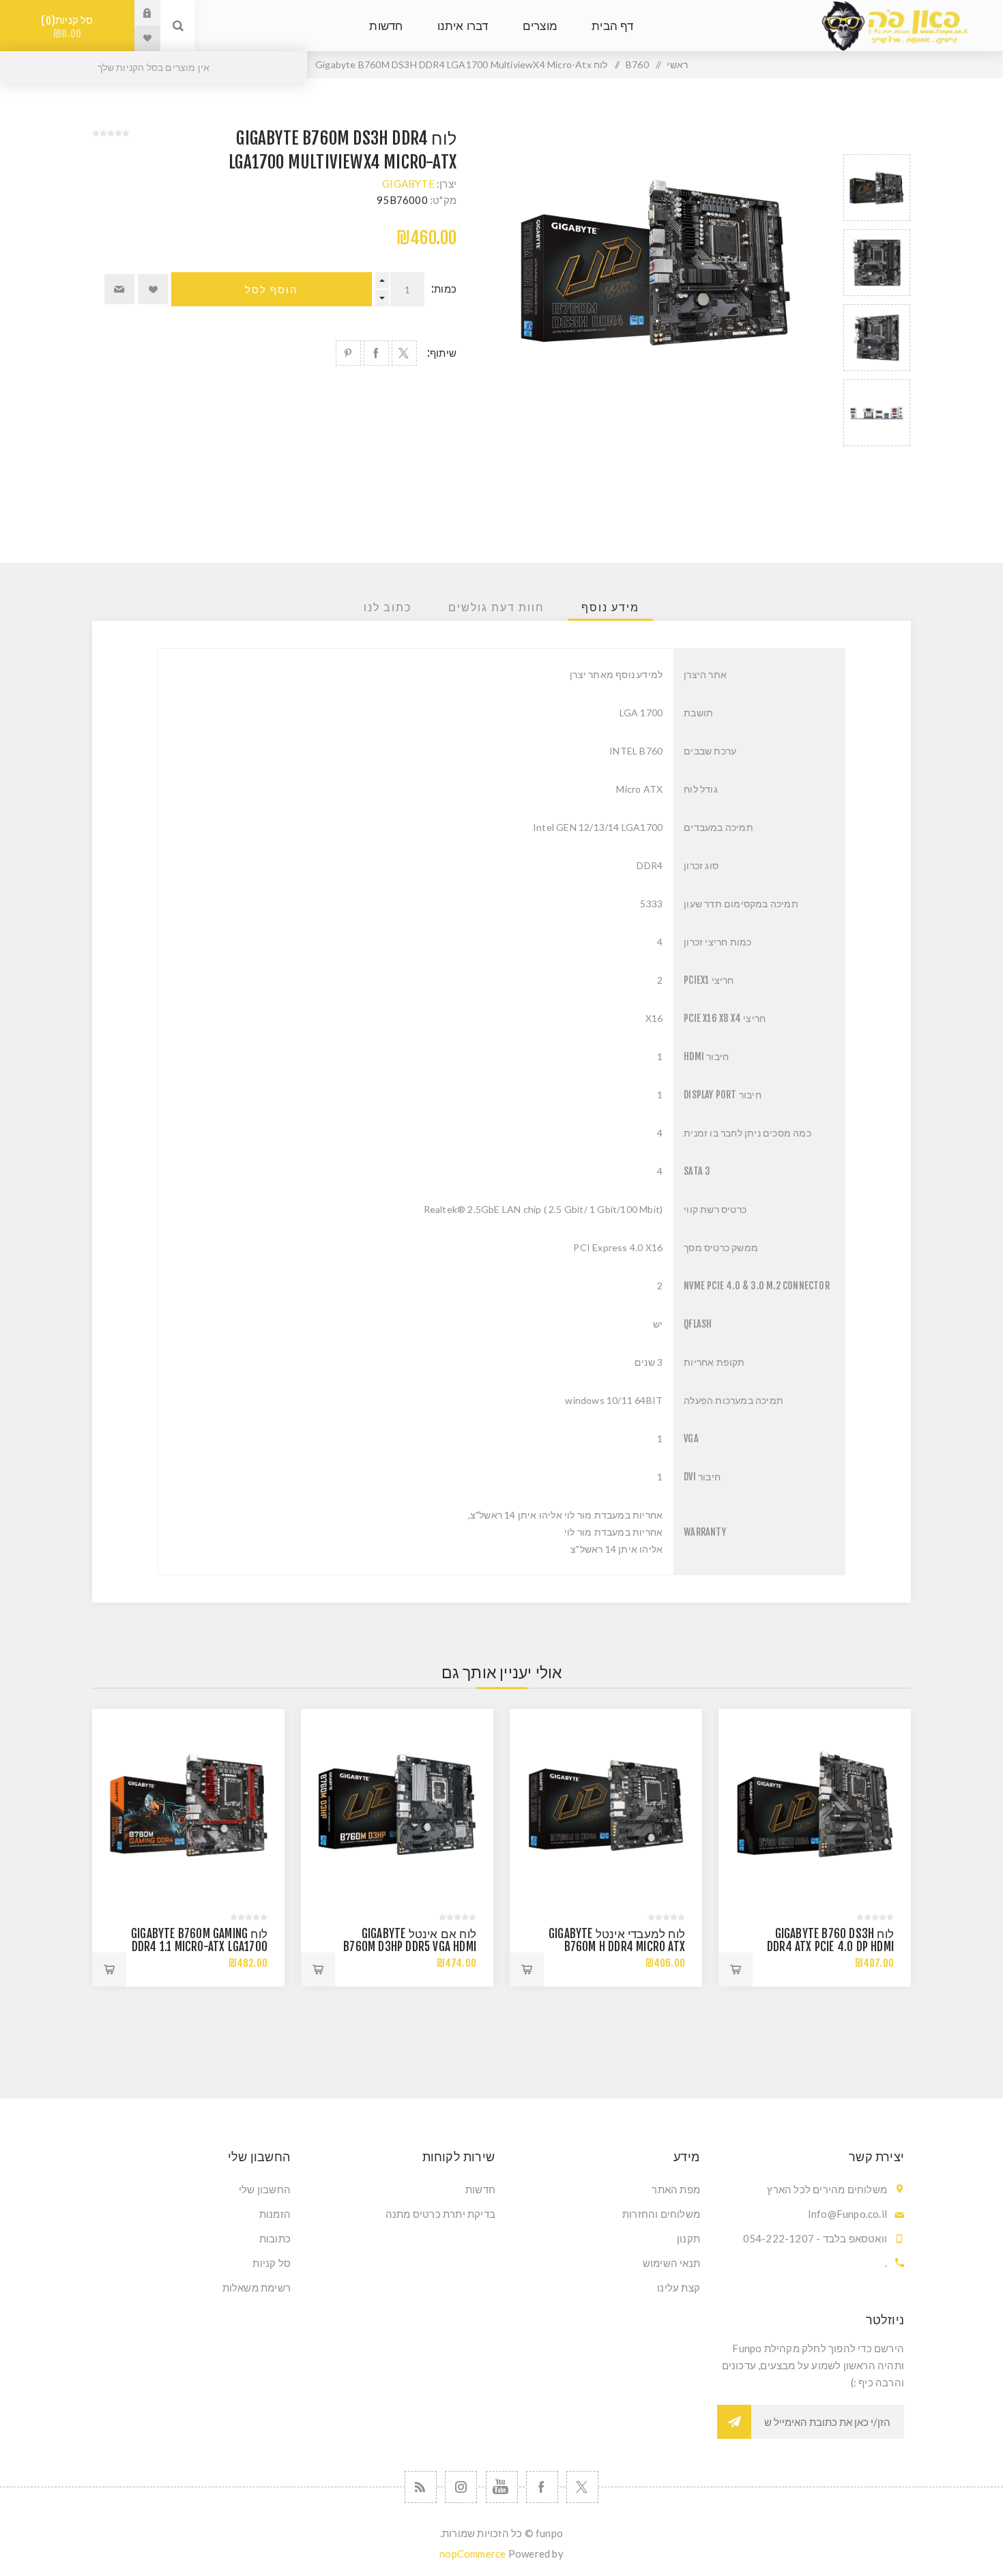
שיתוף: (442, 353)
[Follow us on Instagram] (461, 2487)
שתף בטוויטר (404, 353)
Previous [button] (877, 138)
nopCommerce (473, 2553)
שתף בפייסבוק (376, 353)
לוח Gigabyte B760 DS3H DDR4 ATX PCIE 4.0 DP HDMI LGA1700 (830, 1947)
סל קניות (70, 27)
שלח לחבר (119, 289)
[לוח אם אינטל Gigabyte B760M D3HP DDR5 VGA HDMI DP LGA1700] (397, 1805)
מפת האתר (676, 2189)
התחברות (137, 13)
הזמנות (275, 2214)
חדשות (480, 2189)
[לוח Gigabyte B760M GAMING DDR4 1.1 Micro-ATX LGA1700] (188, 1805)
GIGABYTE (408, 184)
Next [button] (877, 462)
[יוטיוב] (502, 2487)
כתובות (275, 2238)
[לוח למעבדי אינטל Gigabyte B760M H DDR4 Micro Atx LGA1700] (606, 1805)
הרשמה (734, 2422)
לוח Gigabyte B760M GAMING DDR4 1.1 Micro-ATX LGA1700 (199, 1940)
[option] (877, 188)
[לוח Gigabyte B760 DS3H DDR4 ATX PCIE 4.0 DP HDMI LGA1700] (815, 1805)
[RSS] (421, 2487)
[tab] (610, 607)
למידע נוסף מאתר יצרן (616, 674)
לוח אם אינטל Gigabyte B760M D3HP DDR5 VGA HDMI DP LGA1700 (410, 1947)
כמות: (444, 289)
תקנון (688, 2238)
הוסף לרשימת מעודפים (153, 289)
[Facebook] (542, 2487)
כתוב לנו (388, 607)
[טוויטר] (582, 2487)
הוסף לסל (272, 290)
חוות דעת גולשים (496, 607)
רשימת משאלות (257, 2287)
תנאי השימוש (671, 2263)
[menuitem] (604, 2189)
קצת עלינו (679, 2287)
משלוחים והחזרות (661, 2214)
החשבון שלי (265, 2189)
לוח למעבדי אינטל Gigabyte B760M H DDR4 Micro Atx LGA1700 (617, 1947)
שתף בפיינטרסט (348, 353)
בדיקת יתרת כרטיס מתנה (440, 2214)
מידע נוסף (610, 607)
